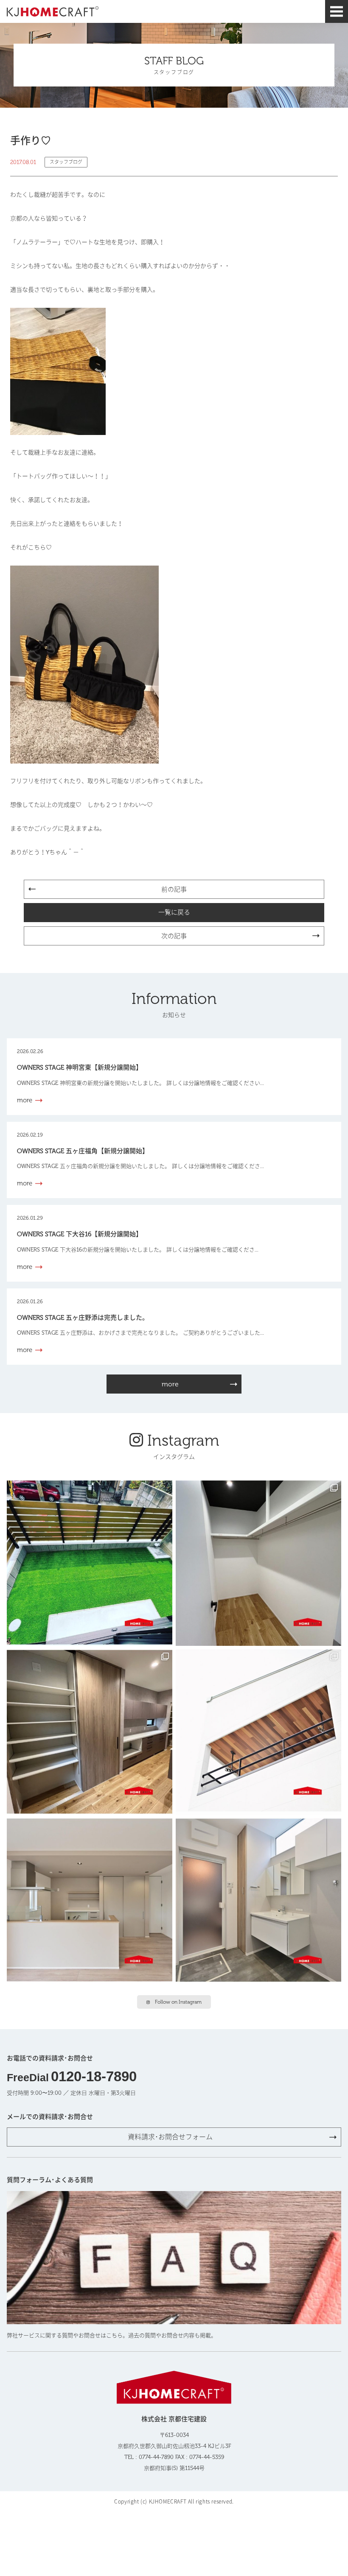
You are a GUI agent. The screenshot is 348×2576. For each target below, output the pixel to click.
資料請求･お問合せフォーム (170, 2137)
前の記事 (174, 889)
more (170, 1384)
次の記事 (174, 936)
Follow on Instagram (178, 2002)
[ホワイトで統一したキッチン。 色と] (90, 1901)
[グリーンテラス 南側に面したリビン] (90, 1563)
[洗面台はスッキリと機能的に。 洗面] (258, 1901)
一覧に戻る (174, 912)
